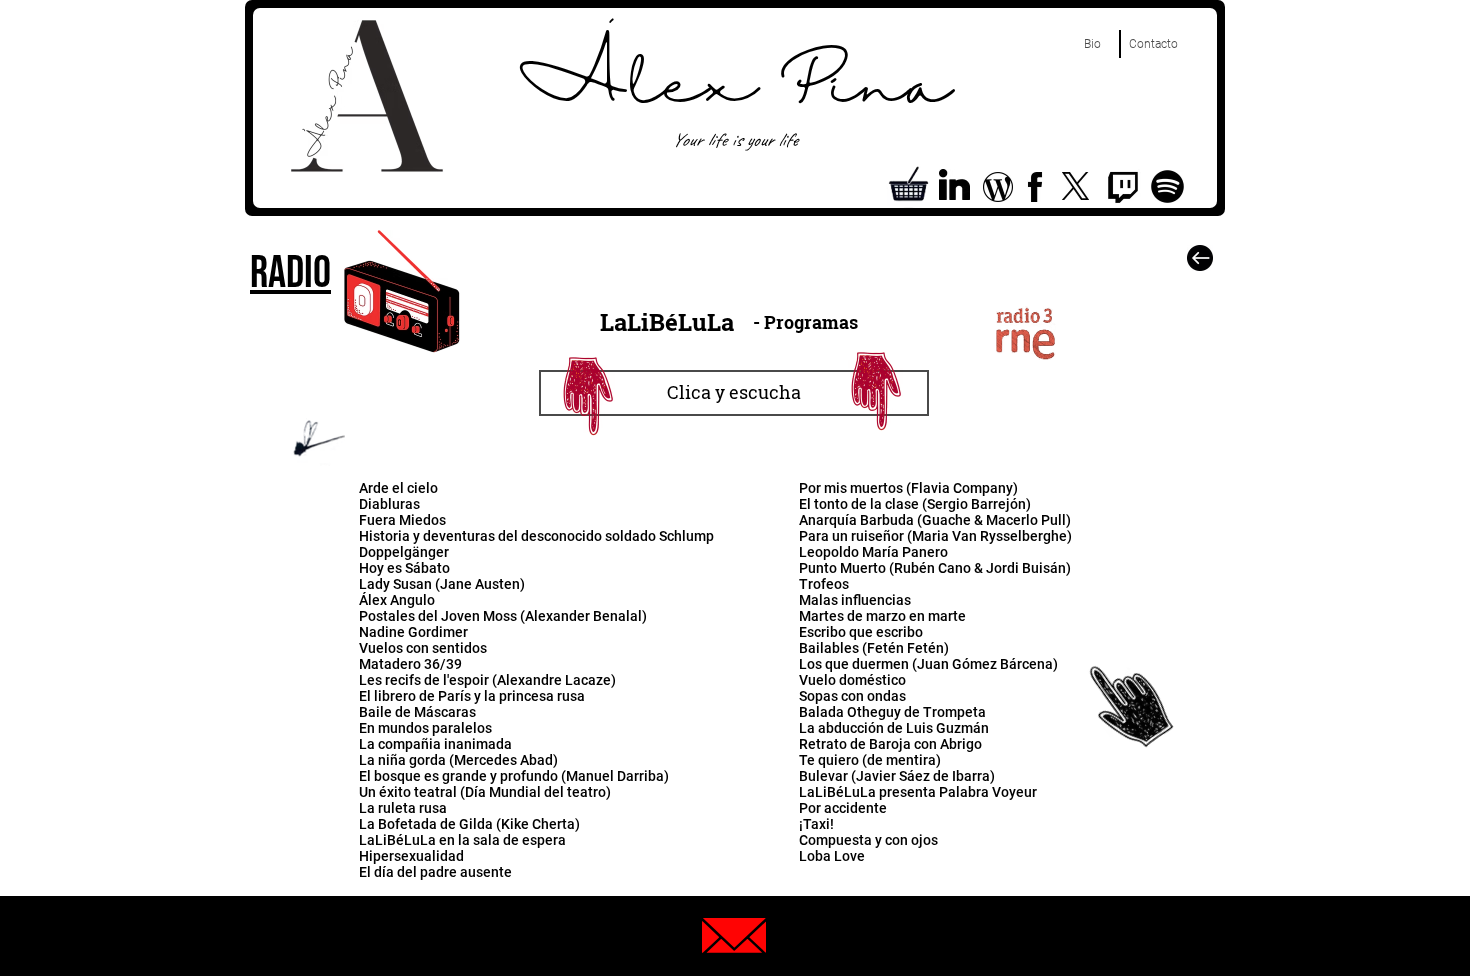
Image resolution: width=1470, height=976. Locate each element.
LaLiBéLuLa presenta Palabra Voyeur (918, 792)
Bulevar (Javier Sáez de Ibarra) (897, 776)
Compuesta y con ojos (868, 840)
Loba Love (832, 856)
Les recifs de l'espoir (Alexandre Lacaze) (487, 680)
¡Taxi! (816, 824)
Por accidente (843, 808)
